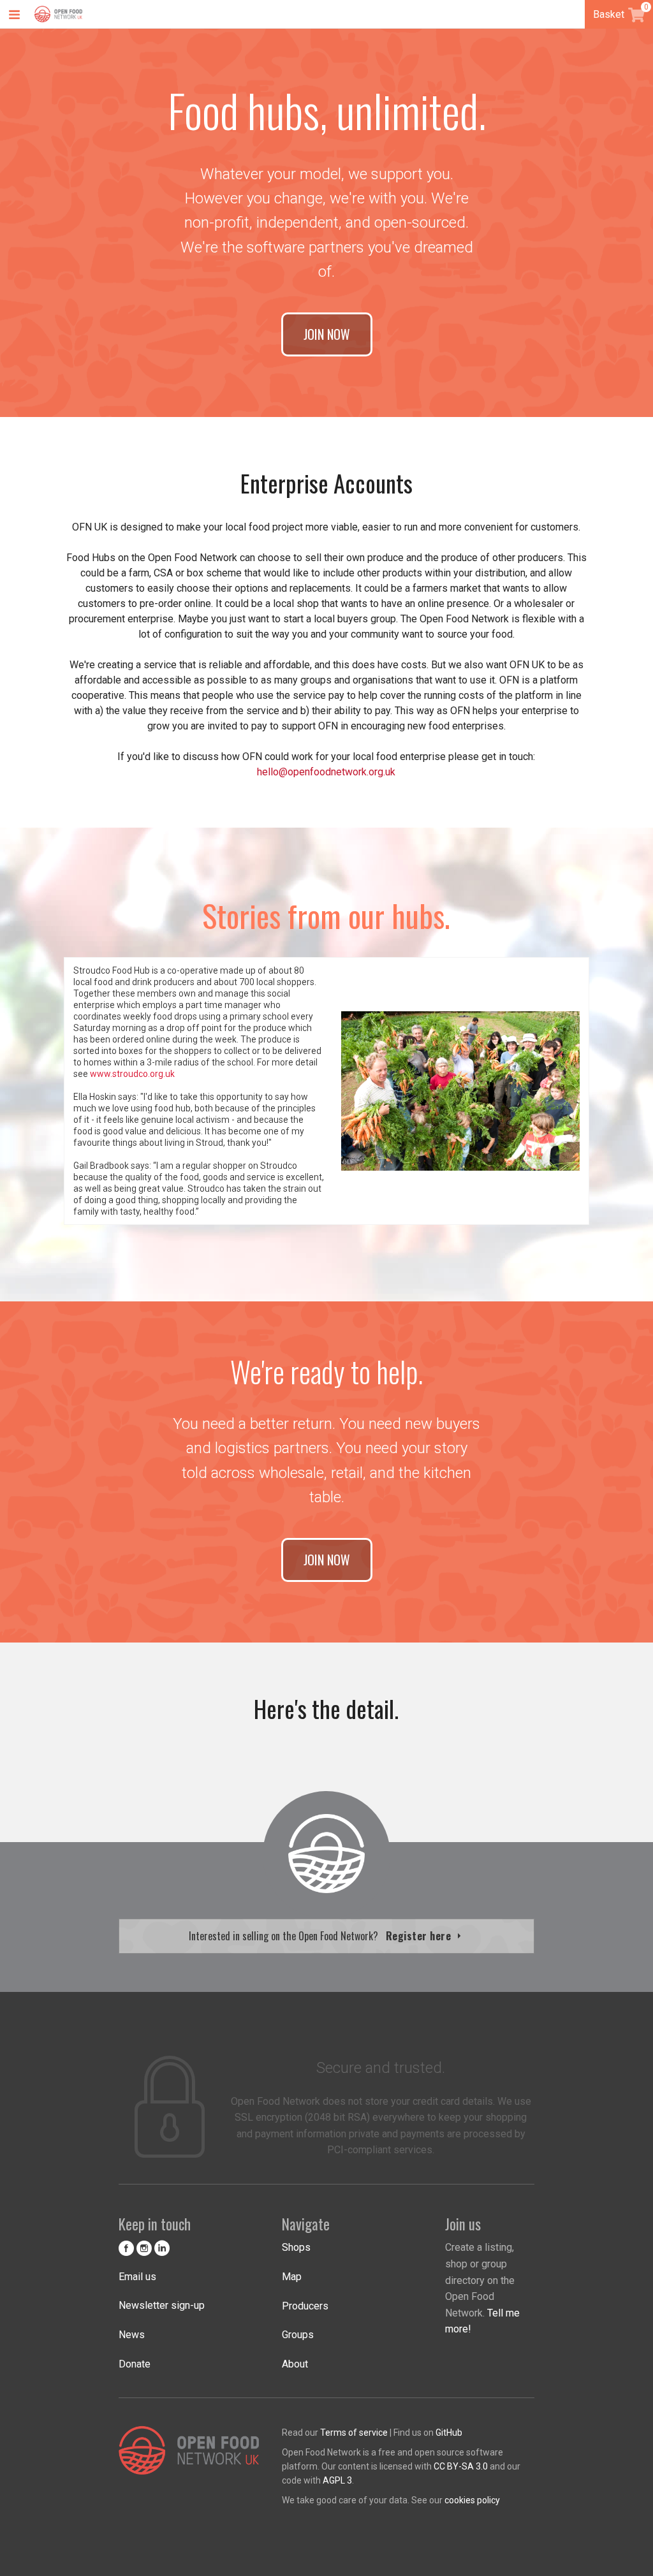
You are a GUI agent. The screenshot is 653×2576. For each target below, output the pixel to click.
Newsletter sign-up (162, 2305)
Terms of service (354, 2433)
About (295, 2364)
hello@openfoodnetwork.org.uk (326, 772)
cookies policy (472, 2500)
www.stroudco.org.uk (132, 1074)
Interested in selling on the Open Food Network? (321, 1936)
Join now (327, 334)
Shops (296, 2247)
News (132, 2335)
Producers (305, 2306)
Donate (135, 2364)
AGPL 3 (337, 2480)
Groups (298, 2335)
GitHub (449, 2433)
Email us (137, 2277)
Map (292, 2277)
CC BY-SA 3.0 (461, 2466)
